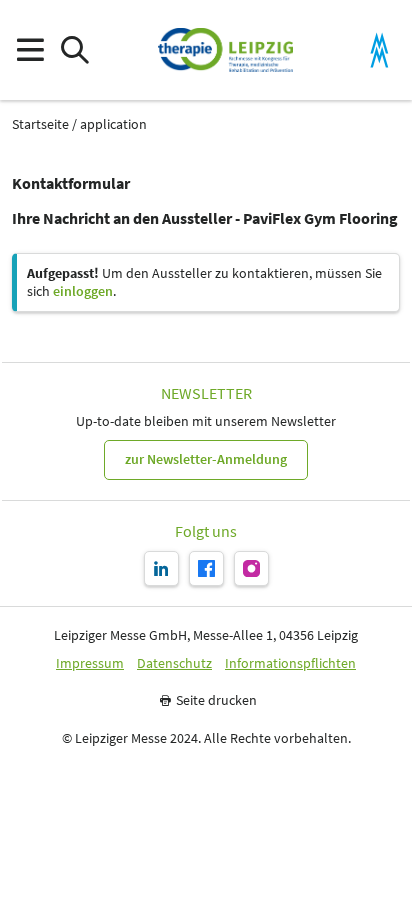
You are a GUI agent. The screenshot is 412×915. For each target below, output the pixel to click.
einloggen (83, 291)
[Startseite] (225, 50)
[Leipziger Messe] (379, 50)
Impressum (90, 663)
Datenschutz (174, 663)
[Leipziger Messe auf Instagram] (251, 568)
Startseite (40, 124)
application (113, 124)
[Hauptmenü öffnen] (29, 50)
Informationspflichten (290, 663)
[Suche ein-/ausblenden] (74, 50)
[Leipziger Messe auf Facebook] (206, 568)
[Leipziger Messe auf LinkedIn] (161, 568)
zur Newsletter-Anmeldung (206, 459)
